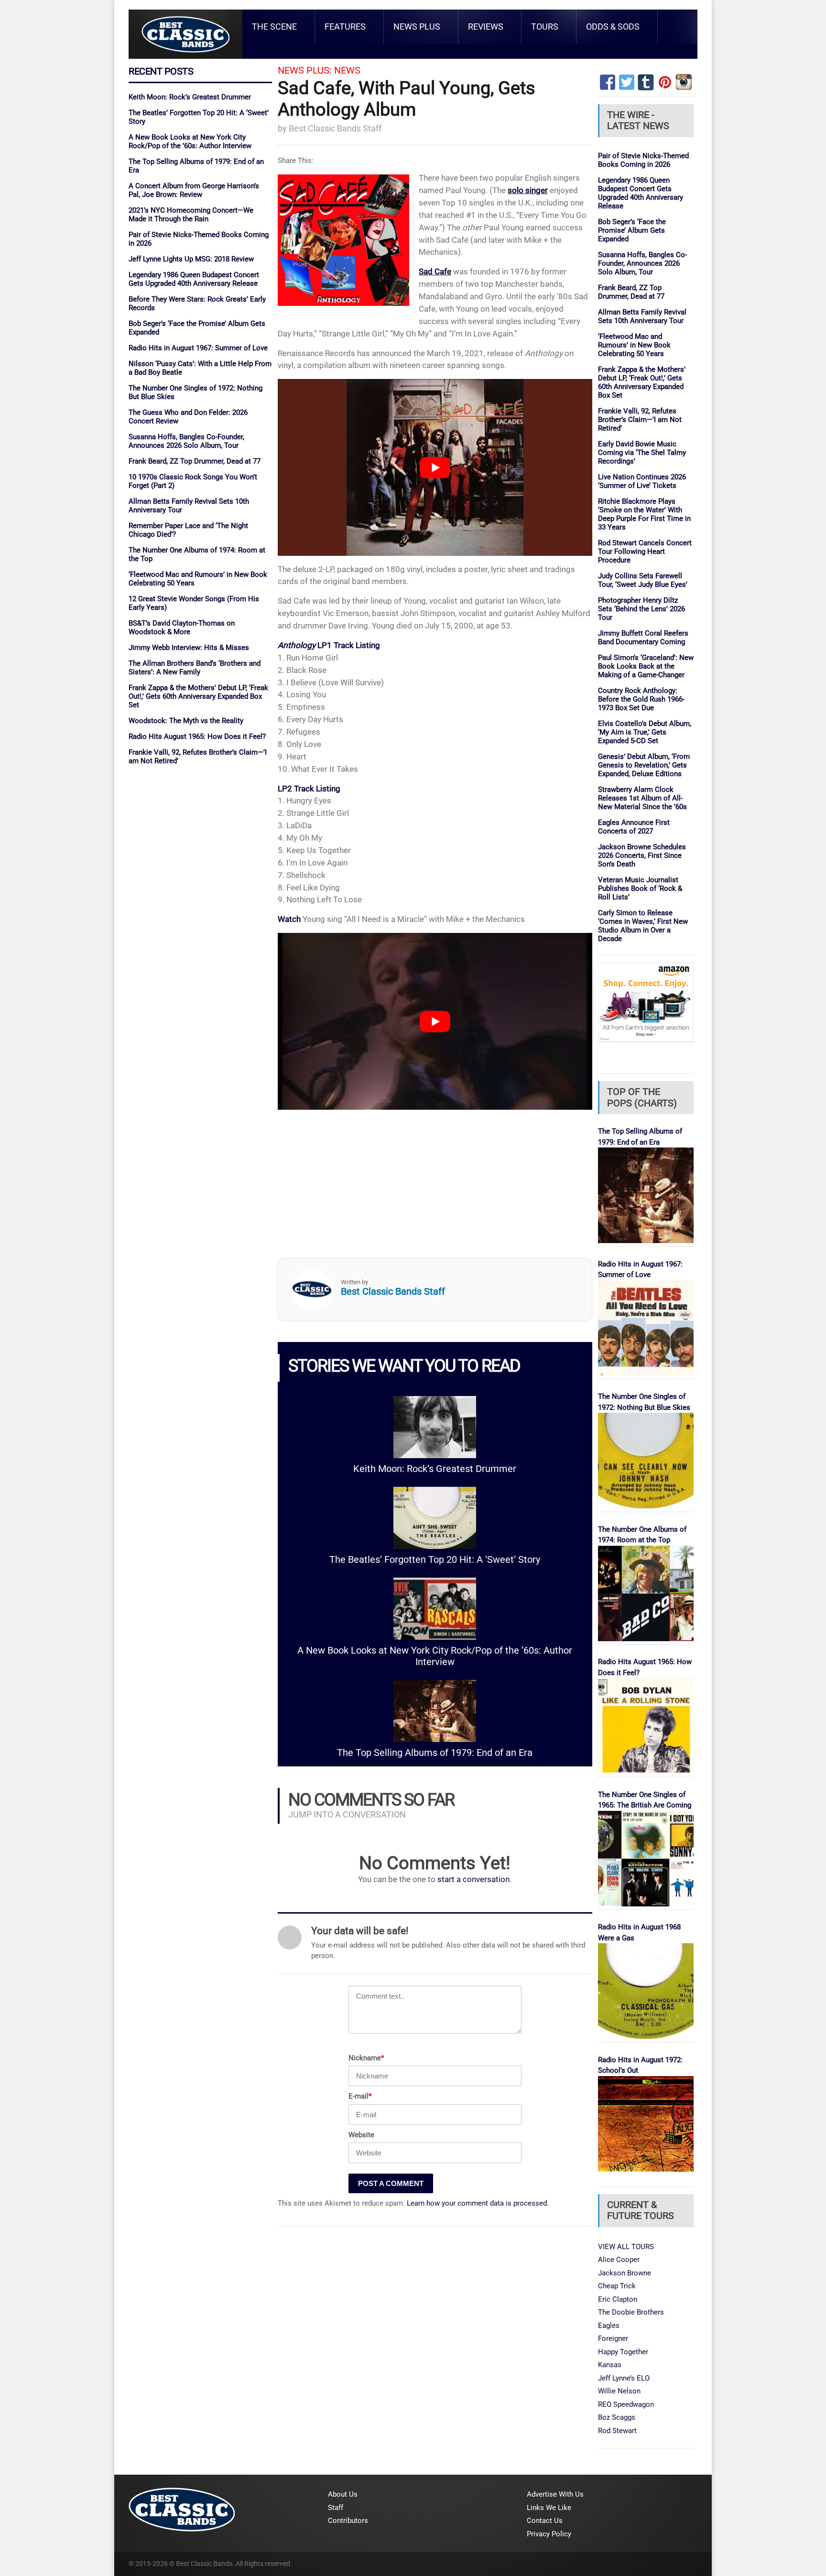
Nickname (366, 2058)
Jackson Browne (625, 2273)
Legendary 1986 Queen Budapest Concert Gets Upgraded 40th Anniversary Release (194, 279)
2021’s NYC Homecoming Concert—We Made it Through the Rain (191, 215)
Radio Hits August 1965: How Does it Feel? (197, 736)
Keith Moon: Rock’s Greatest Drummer (190, 97)
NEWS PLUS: (305, 70)
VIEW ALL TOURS (626, 2247)
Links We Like (549, 2508)
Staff (336, 2508)
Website (361, 2135)
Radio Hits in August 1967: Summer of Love (198, 348)
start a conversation (473, 1879)
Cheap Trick (617, 2286)
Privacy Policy (549, 2534)
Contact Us (545, 2521)
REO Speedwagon (626, 2404)
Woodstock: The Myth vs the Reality (186, 721)
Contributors (348, 2521)
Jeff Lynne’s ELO (624, 2378)
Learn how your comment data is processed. (478, 2203)
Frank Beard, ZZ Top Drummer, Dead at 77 (195, 461)
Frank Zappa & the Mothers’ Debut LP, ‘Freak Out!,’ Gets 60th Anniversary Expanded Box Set (198, 696)
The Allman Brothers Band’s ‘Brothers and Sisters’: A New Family (195, 668)
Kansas (610, 2365)
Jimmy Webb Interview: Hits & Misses (189, 648)
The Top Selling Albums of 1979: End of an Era (435, 1753)
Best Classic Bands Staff (335, 128)
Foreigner (613, 2338)
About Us (343, 2494)
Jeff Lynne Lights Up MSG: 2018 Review (191, 259)
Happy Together (623, 2352)
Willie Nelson (619, 2391)
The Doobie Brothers (631, 2312)
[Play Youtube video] (435, 467)
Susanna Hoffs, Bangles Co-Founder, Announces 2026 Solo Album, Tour (186, 441)
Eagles (609, 2326)
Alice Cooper (619, 2260)
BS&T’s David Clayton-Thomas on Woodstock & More (182, 628)
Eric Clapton (618, 2299)
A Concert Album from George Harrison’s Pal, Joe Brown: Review (194, 190)
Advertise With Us (555, 2494)
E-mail (360, 2096)
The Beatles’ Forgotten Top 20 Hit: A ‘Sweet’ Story (435, 1560)
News (347, 70)
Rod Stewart (617, 2431)
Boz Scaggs (617, 2417)
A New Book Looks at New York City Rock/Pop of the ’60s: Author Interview (190, 141)
